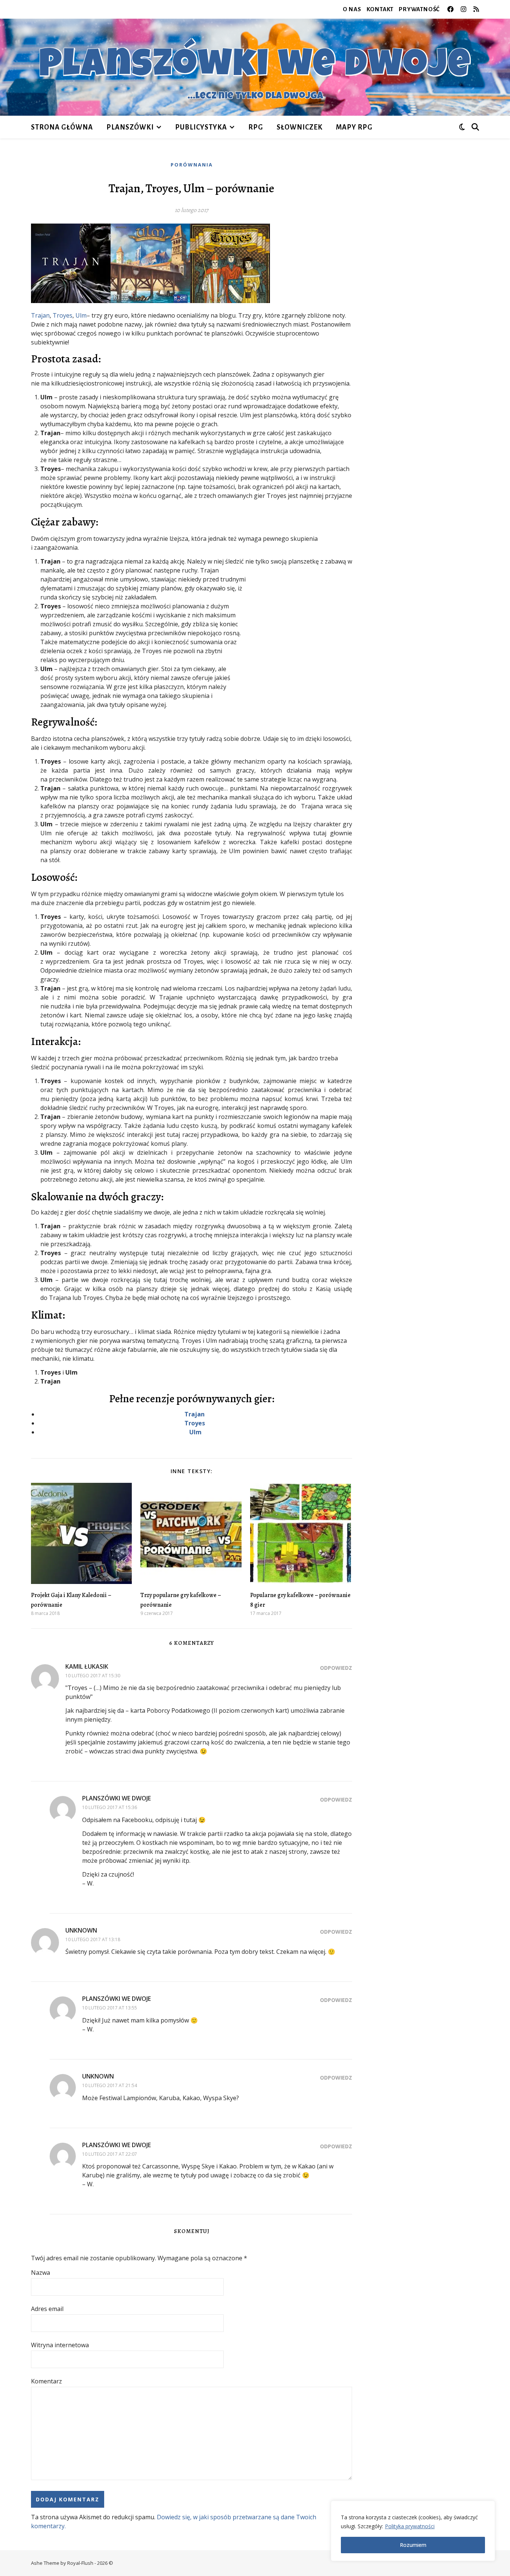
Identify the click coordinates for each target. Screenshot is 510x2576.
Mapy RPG (354, 127)
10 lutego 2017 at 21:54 (110, 2085)
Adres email (47, 2309)
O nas (352, 9)
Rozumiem (413, 2545)
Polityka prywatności (410, 2526)
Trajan (40, 315)
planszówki (130, 127)
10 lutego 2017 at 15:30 (93, 1676)
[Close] (487, 2507)
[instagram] (464, 9)
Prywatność (419, 9)
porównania (192, 165)
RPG (256, 127)
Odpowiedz (336, 1668)
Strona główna (62, 127)
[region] (413, 2531)
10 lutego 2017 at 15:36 (110, 1807)
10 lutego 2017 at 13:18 (93, 1939)
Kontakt (380, 9)
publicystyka (201, 127)
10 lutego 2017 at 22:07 (110, 2154)
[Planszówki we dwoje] (255, 67)
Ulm (81, 315)
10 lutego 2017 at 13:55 (110, 2008)
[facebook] (451, 9)
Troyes (63, 315)
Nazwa (41, 2273)
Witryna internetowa (60, 2345)
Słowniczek (300, 127)
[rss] (476, 9)
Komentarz (46, 2381)
